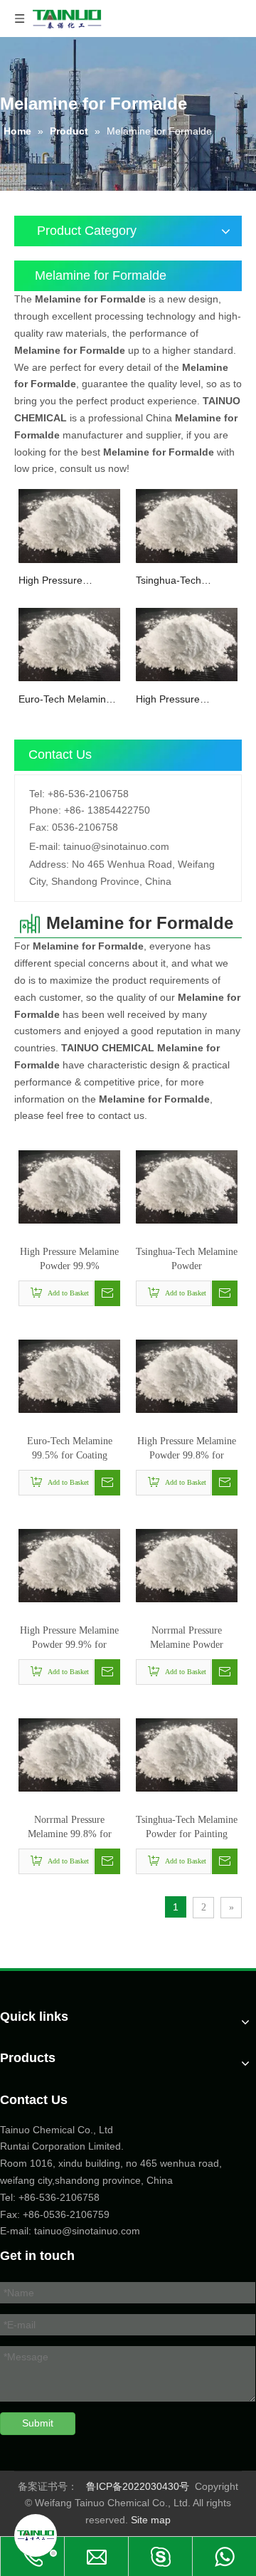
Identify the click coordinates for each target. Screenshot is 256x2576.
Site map (151, 2520)
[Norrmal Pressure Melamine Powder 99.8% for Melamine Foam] (187, 1565)
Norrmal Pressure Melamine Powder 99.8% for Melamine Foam (187, 1639)
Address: (49, 864)
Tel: (37, 794)
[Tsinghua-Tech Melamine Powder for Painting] (187, 1754)
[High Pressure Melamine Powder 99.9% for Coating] (69, 1565)
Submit (38, 2423)
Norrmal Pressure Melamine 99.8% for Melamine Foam (70, 1828)
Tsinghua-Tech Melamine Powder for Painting (187, 1827)
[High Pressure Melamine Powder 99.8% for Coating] (187, 643)
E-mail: (45, 846)
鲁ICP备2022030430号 (138, 2486)
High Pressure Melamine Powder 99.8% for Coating (176, 700)
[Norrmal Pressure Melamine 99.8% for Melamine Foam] (69, 1754)
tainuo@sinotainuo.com (116, 846)
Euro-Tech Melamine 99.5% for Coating (65, 700)
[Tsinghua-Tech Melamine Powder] (187, 525)
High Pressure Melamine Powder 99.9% (59, 581)
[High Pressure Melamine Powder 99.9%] (69, 525)
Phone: (45, 810)
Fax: (39, 827)
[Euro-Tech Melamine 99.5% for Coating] (69, 643)
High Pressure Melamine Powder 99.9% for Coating (69, 1639)
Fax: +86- (22, 2214)
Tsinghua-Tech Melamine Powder (176, 581)
